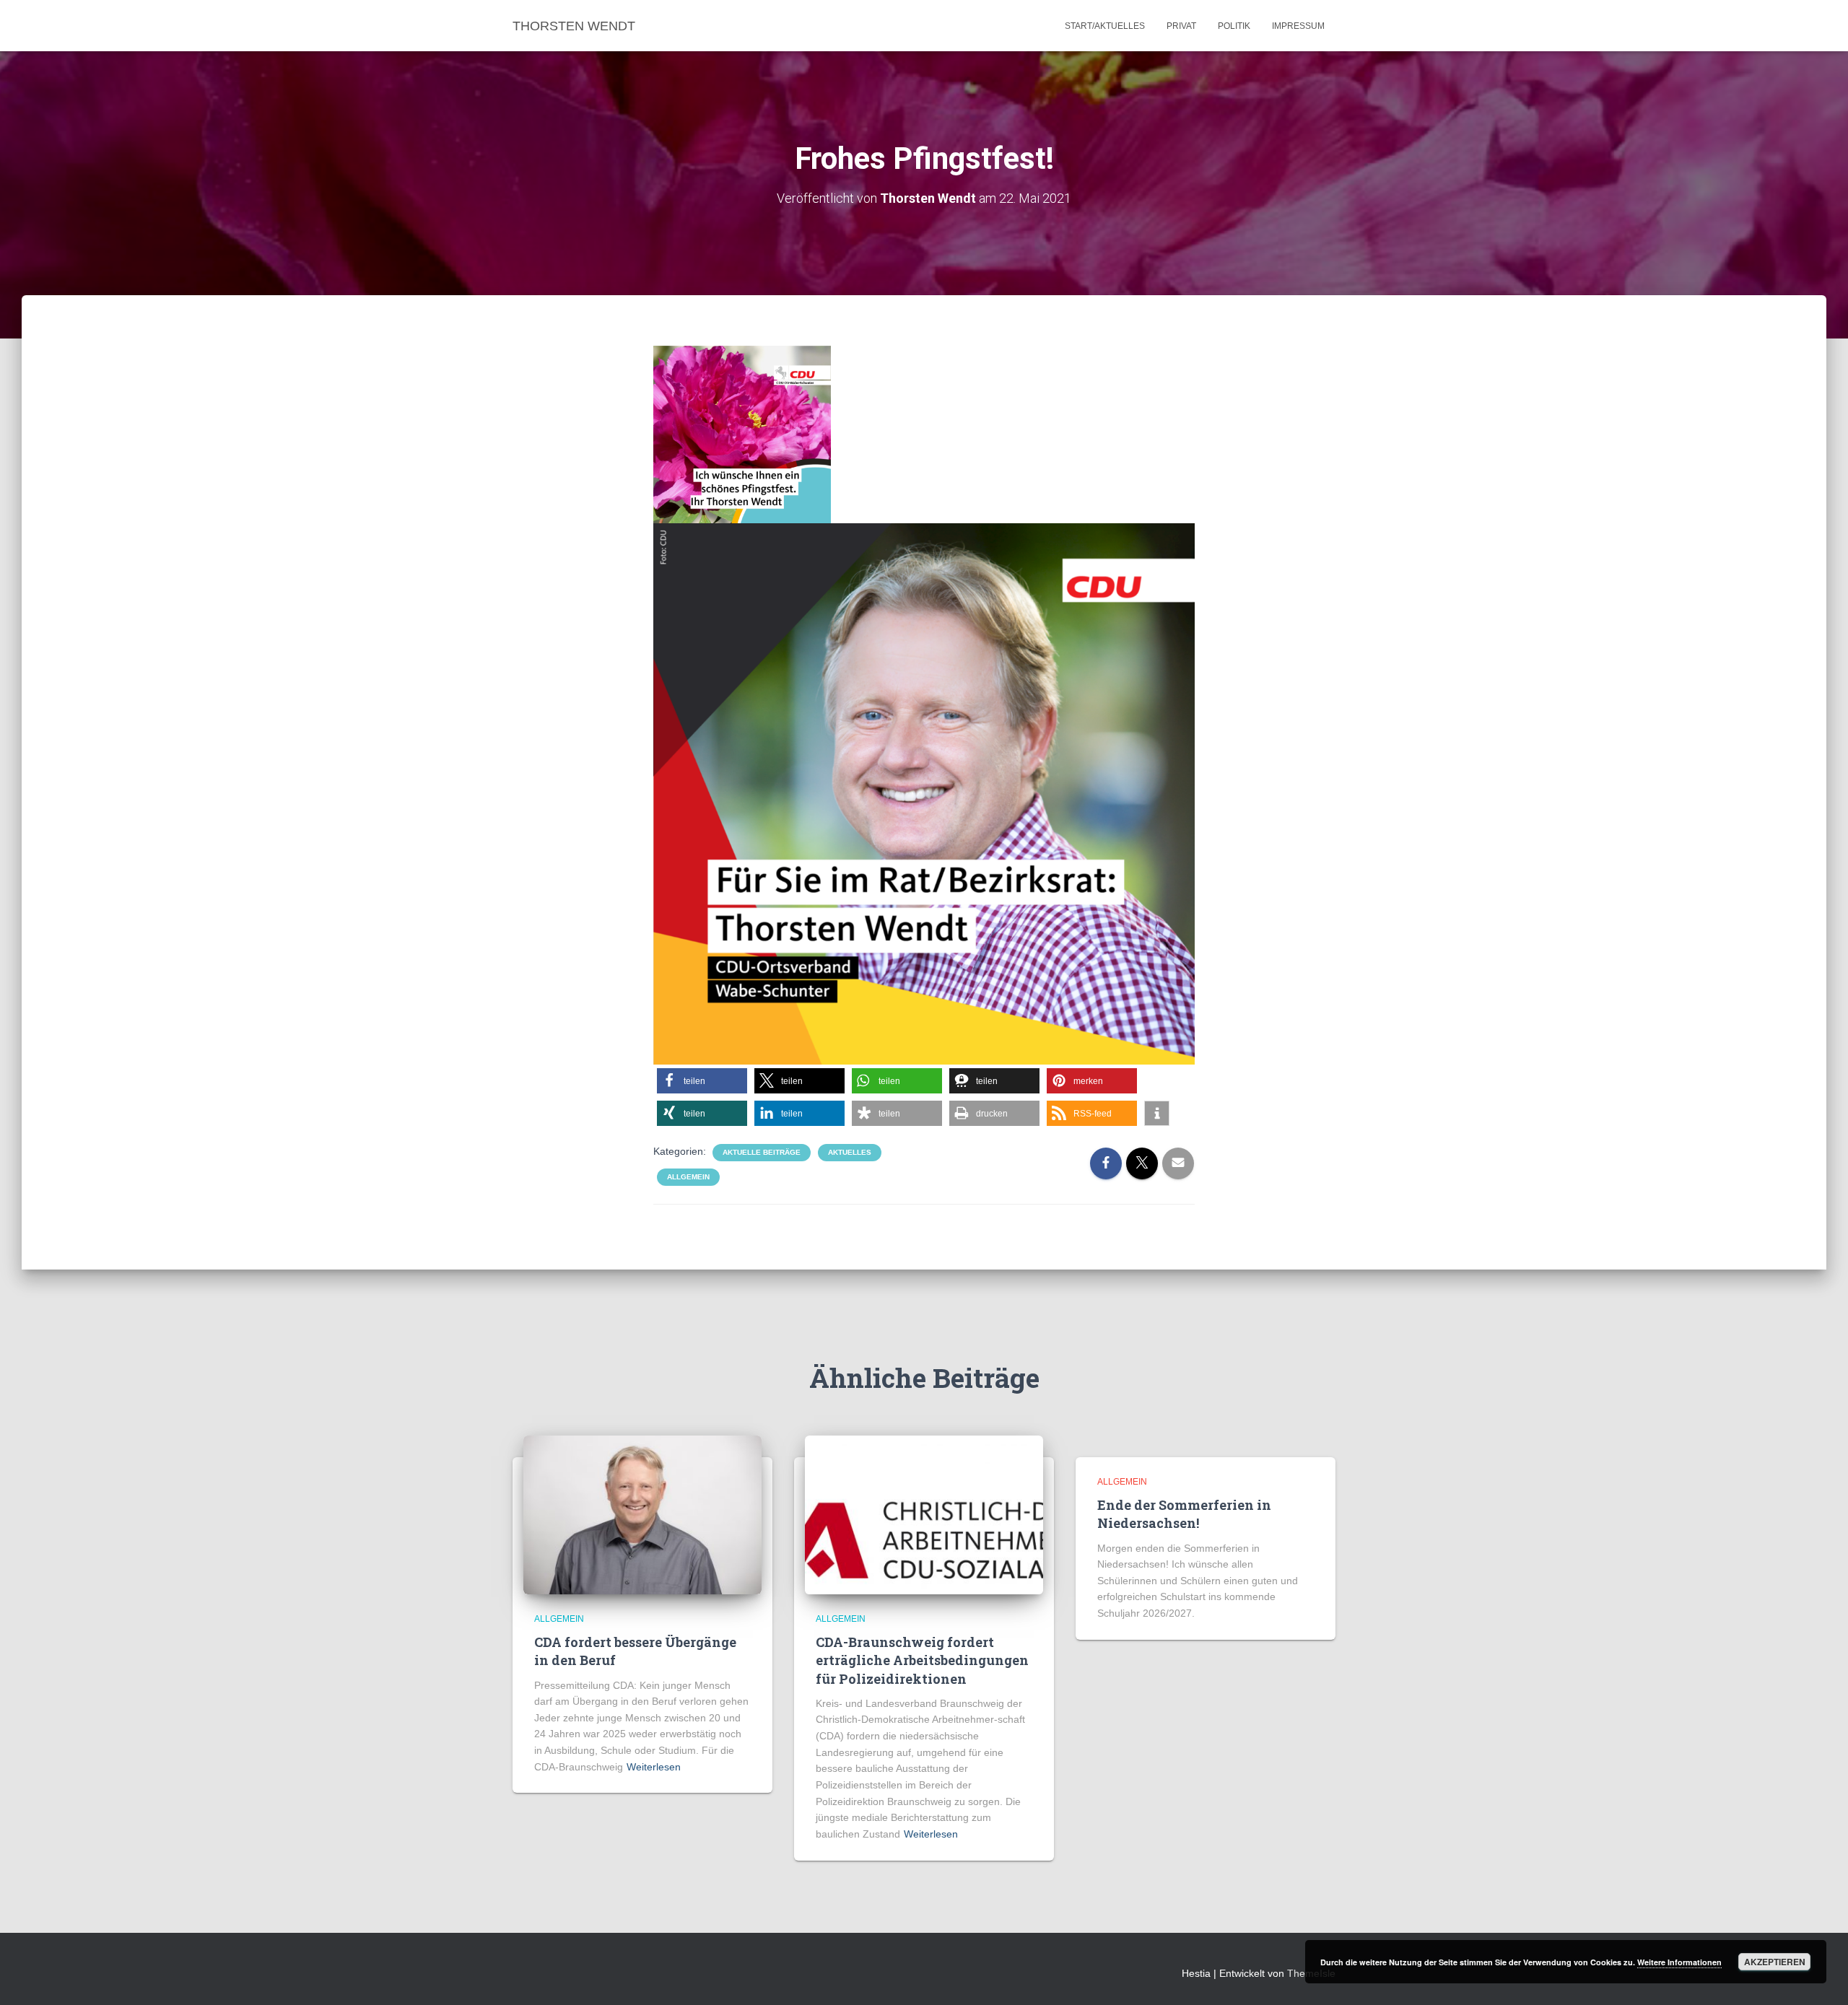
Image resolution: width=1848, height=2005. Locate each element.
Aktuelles (850, 1152)
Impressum (1298, 26)
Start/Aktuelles (1105, 26)
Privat (1181, 26)
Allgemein (688, 1177)
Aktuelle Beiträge (762, 1152)
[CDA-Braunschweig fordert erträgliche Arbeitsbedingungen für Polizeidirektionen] (924, 1513)
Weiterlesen (654, 1767)
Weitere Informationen (1679, 1962)
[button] (702, 1081)
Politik (1234, 26)
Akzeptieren (1775, 1962)
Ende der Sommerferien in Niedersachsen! (1184, 1514)
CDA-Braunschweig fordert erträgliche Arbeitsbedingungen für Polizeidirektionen (922, 1660)
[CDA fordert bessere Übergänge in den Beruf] (642, 1513)
